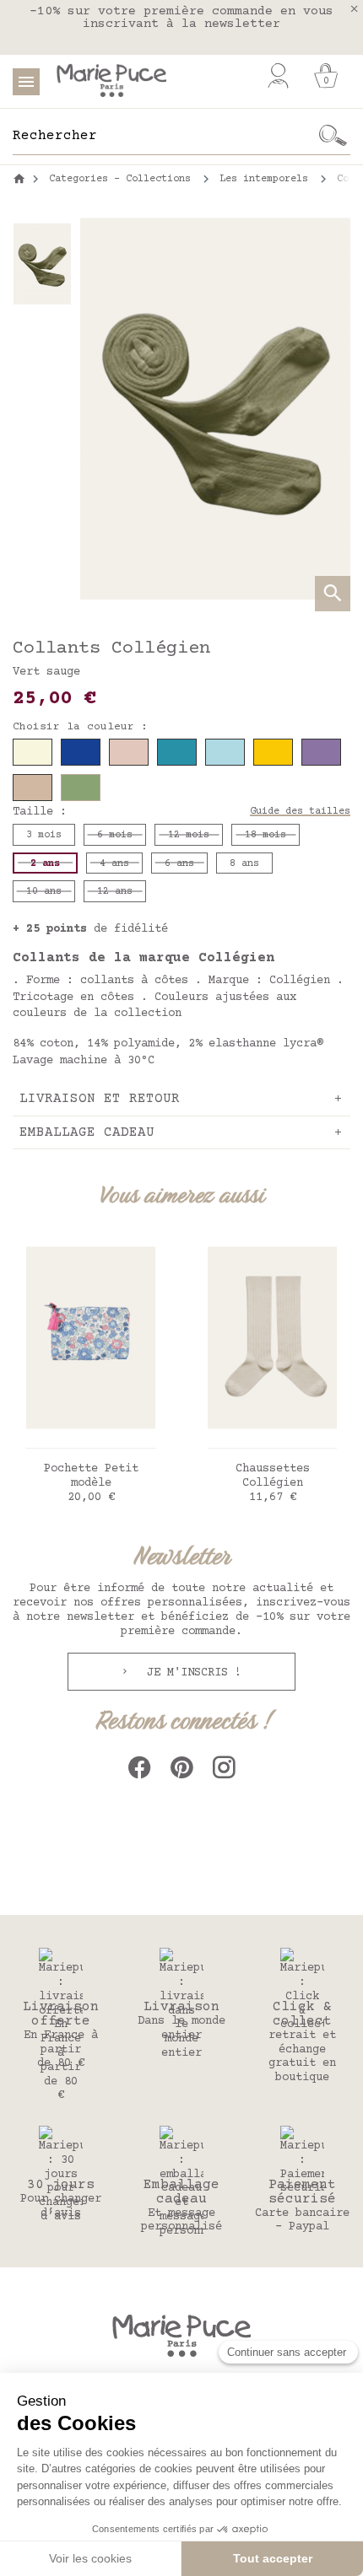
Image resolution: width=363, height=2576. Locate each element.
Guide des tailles (300, 812)
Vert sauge (46, 672)
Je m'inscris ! (191, 1673)
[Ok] (333, 136)
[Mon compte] (278, 76)
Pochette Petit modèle (91, 1476)
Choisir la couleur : (80, 727)
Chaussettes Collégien (273, 1476)
